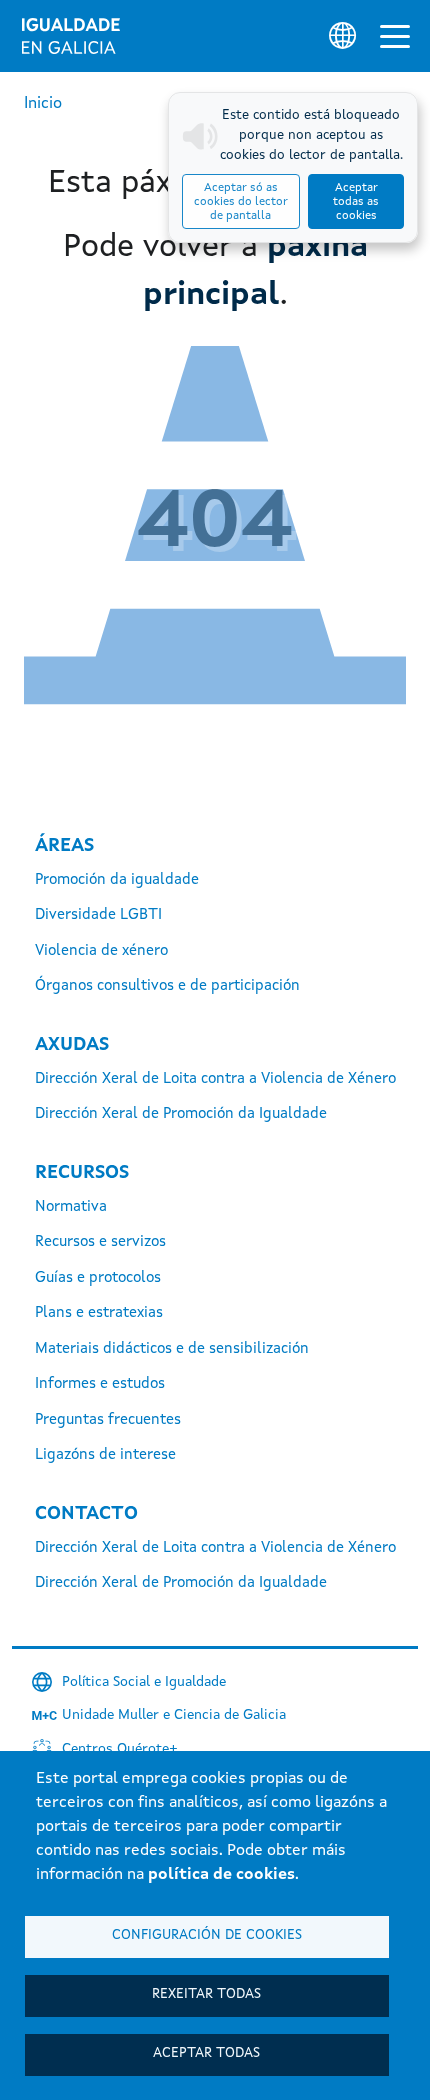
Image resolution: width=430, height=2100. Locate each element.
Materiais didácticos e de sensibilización (172, 1349)
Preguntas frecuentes (108, 1420)
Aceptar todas (206, 2053)
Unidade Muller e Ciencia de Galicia (174, 1715)
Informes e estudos (100, 1384)
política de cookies (221, 1875)
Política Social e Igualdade (144, 1682)
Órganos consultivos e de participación (167, 986)
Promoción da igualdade (117, 880)
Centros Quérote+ (120, 1749)
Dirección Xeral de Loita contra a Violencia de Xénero (215, 1079)
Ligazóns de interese (105, 1455)
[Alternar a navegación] (395, 36)
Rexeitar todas (206, 1994)
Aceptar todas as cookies (356, 202)
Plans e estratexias (99, 1313)
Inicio (43, 104)
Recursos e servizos (100, 1242)
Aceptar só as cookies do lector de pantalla (241, 202)
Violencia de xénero (101, 951)
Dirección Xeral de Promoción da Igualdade (181, 1114)
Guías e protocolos (98, 1278)
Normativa (71, 1207)
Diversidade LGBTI (98, 915)
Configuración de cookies (207, 1935)
